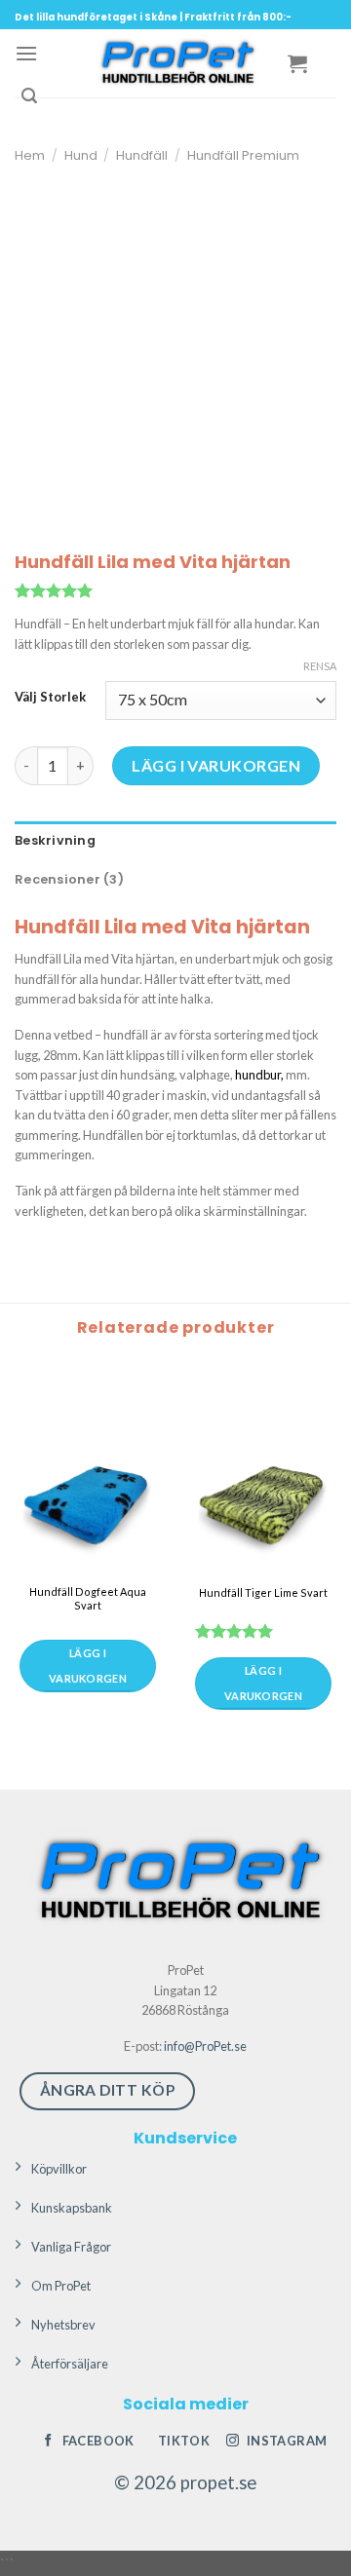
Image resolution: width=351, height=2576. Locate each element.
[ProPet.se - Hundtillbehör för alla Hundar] (175, 63)
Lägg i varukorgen (216, 765)
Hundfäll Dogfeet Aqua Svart (88, 1598)
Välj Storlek (50, 698)
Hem (30, 155)
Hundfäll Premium (243, 155)
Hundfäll (142, 155)
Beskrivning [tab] (55, 840)
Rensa (320, 666)
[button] (26, 53)
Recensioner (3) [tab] (69, 879)
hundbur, (259, 1075)
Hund (81, 155)
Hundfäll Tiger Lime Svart (263, 1592)
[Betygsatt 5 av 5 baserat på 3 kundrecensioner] (175, 590)
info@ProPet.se (205, 2046)
